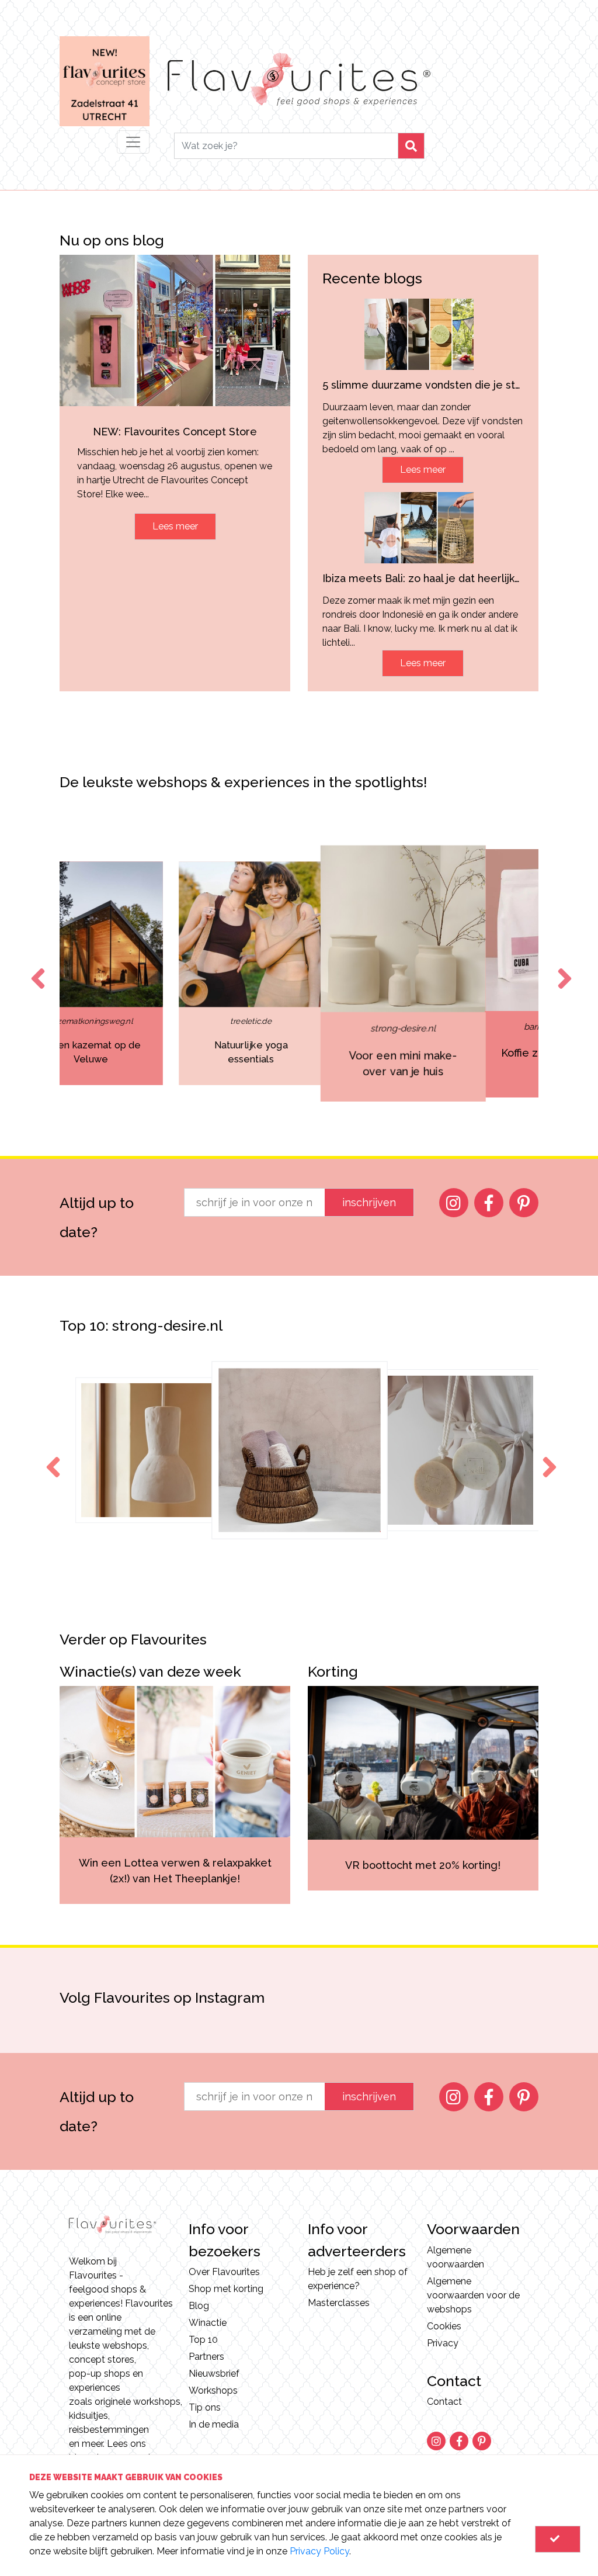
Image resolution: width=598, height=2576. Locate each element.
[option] (148, 973)
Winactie (208, 2323)
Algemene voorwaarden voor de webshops (473, 2295)
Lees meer (175, 526)
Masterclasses (339, 2303)
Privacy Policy (319, 2551)
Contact (444, 2402)
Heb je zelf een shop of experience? (358, 2279)
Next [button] (562, 968)
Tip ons (205, 2407)
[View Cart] (558, 2539)
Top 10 (203, 2340)
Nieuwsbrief (214, 2374)
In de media (214, 2424)
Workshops (213, 2390)
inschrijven (369, 1202)
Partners (206, 2357)
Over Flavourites (224, 2272)
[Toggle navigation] (133, 142)
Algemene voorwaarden (456, 2257)
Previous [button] (36, 968)
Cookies (444, 2326)
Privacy (443, 2343)
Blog (199, 2306)
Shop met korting (226, 2289)
